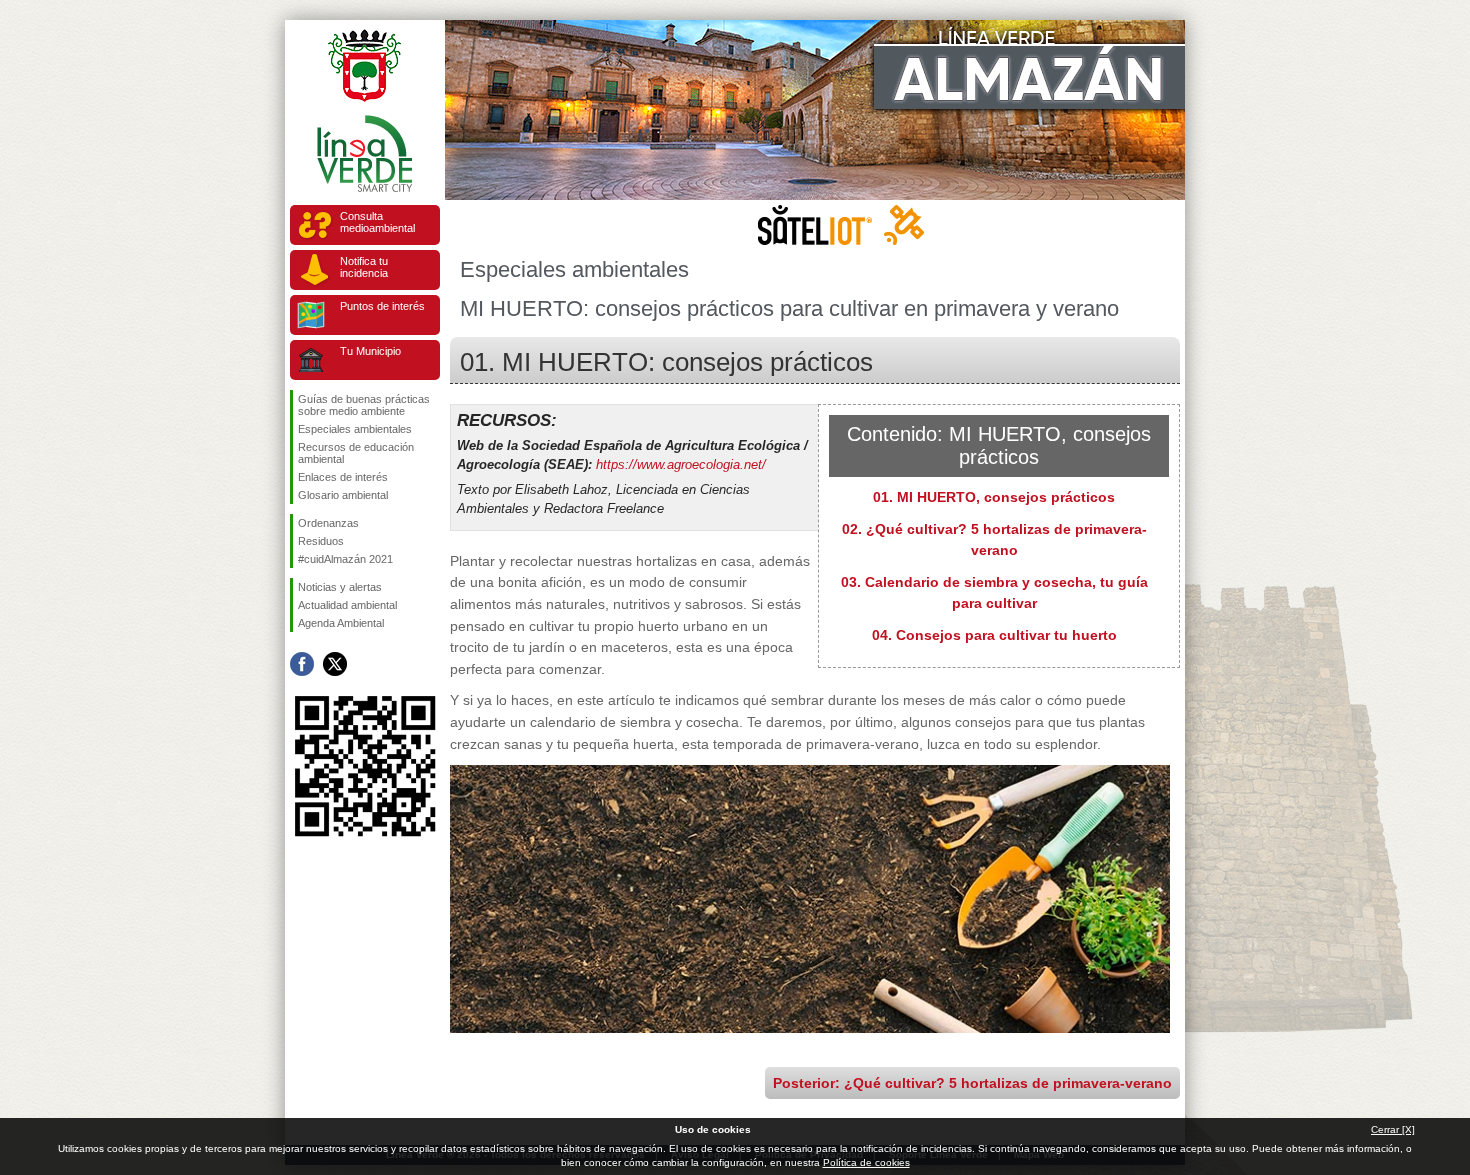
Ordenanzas (328, 523)
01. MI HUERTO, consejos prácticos (994, 497)
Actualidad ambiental (347, 605)
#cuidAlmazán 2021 (345, 559)
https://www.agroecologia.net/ (681, 464)
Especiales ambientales (355, 429)
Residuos (321, 541)
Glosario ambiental (343, 495)
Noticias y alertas (340, 587)
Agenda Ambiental (341, 623)
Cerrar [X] (1393, 1129)
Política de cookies (866, 1162)
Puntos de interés (382, 306)
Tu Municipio (370, 351)
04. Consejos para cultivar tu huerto (994, 635)
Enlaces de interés (343, 477)
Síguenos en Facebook (302, 664)
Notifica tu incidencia (364, 267)
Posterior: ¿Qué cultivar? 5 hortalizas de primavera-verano (972, 1083)
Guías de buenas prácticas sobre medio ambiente (364, 405)
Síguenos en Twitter (335, 664)
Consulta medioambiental (377, 222)
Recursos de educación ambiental (356, 453)
